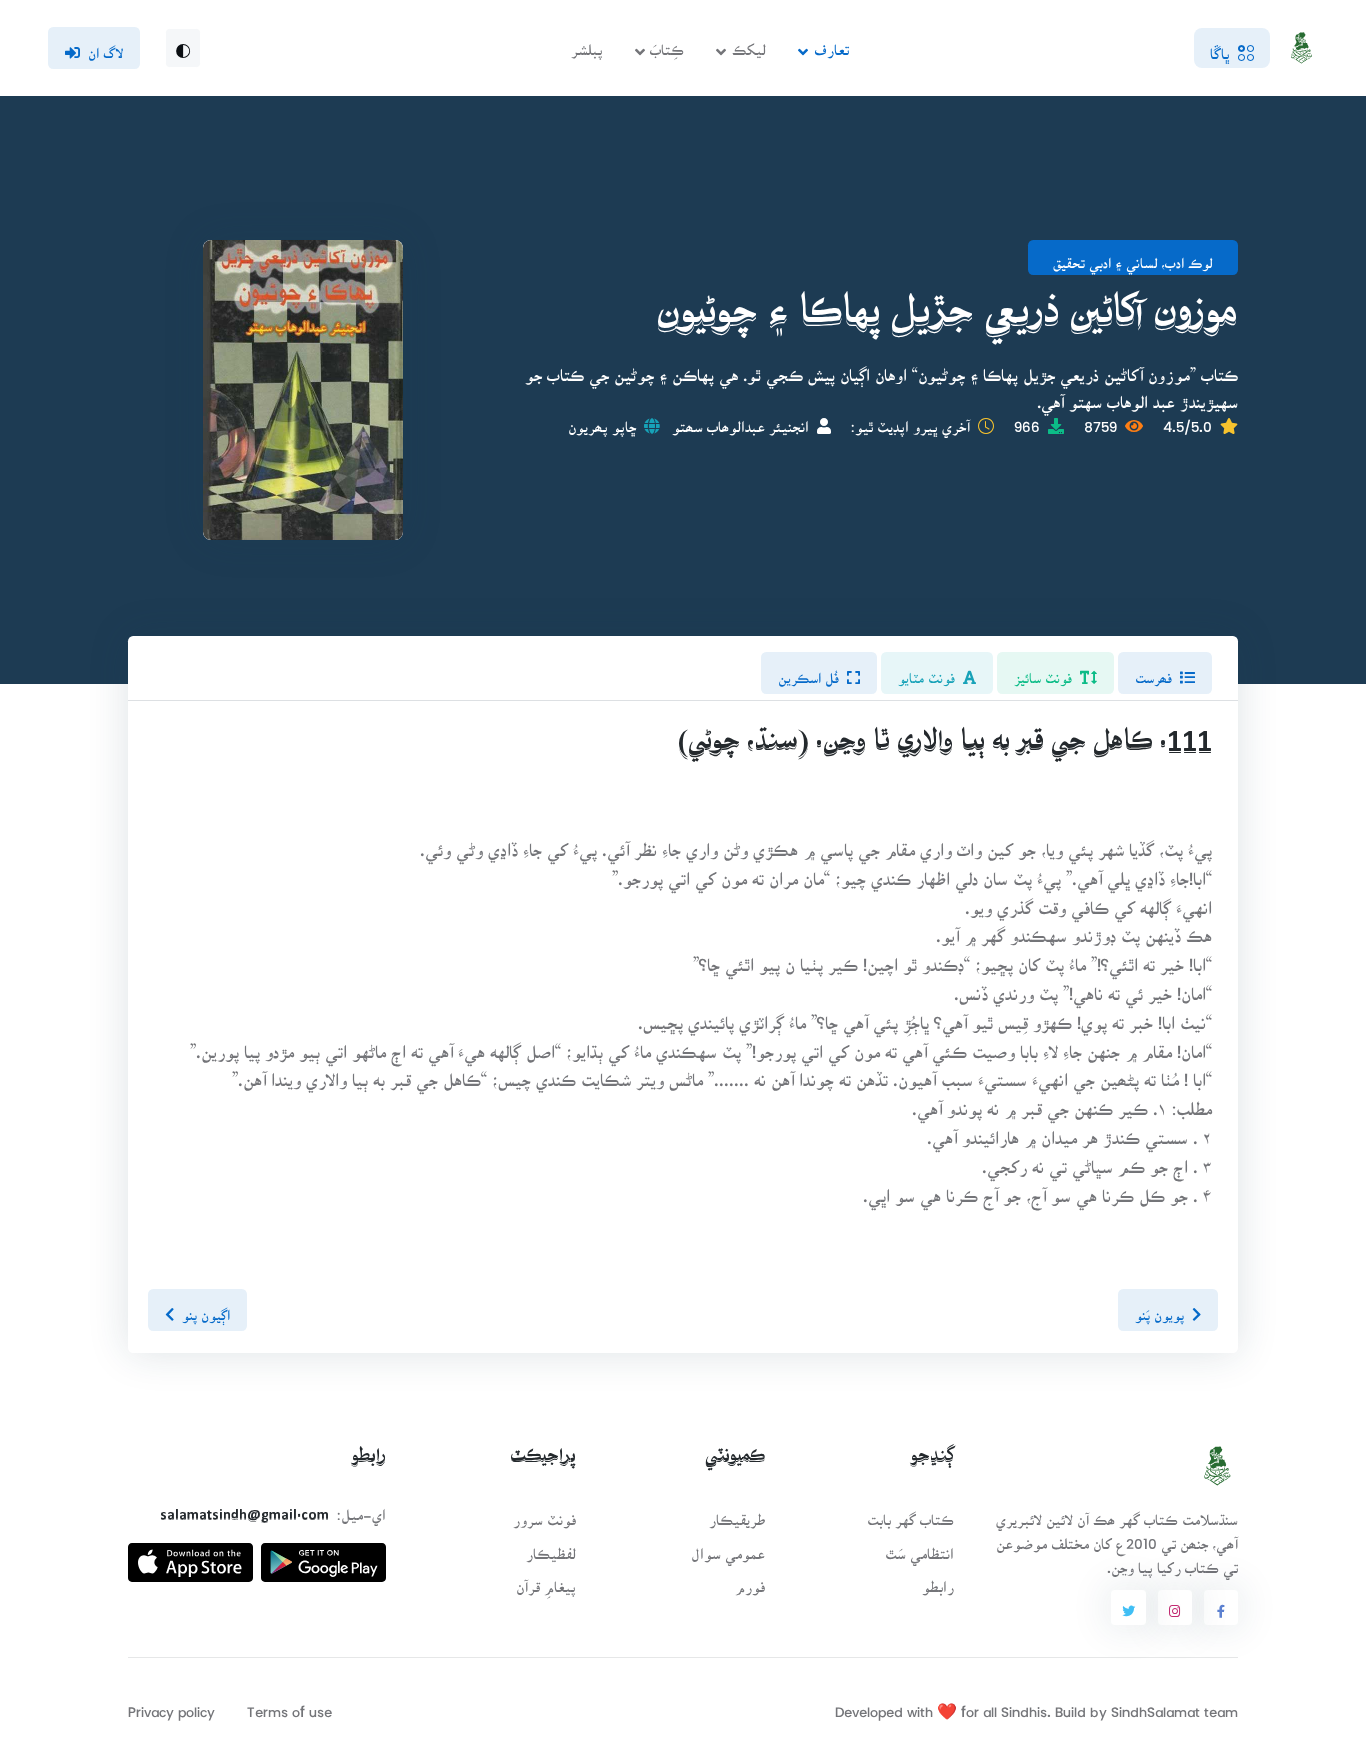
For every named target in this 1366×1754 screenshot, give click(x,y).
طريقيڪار (737, 1513)
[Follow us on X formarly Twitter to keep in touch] (1128, 1608)
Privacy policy (171, 1705)
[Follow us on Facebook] (1221, 1608)
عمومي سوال (728, 1547)
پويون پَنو (1159, 1309)
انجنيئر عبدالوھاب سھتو (740, 420)
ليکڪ (749, 43)
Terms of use (289, 1705)
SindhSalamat (1155, 1705)
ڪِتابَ (667, 43)
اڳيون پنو (206, 1309)
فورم (750, 1580)
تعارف (831, 43)
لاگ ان (105, 47)
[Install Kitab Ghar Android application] (323, 1554)
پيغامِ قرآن (546, 1580)
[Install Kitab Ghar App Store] (190, 1554)
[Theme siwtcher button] (183, 48)
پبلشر (587, 43)
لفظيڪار (551, 1547)
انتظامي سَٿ (919, 1547)
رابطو (938, 1580)
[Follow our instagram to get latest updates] (1175, 1608)
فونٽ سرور (544, 1513)
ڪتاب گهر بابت (910, 1513)
